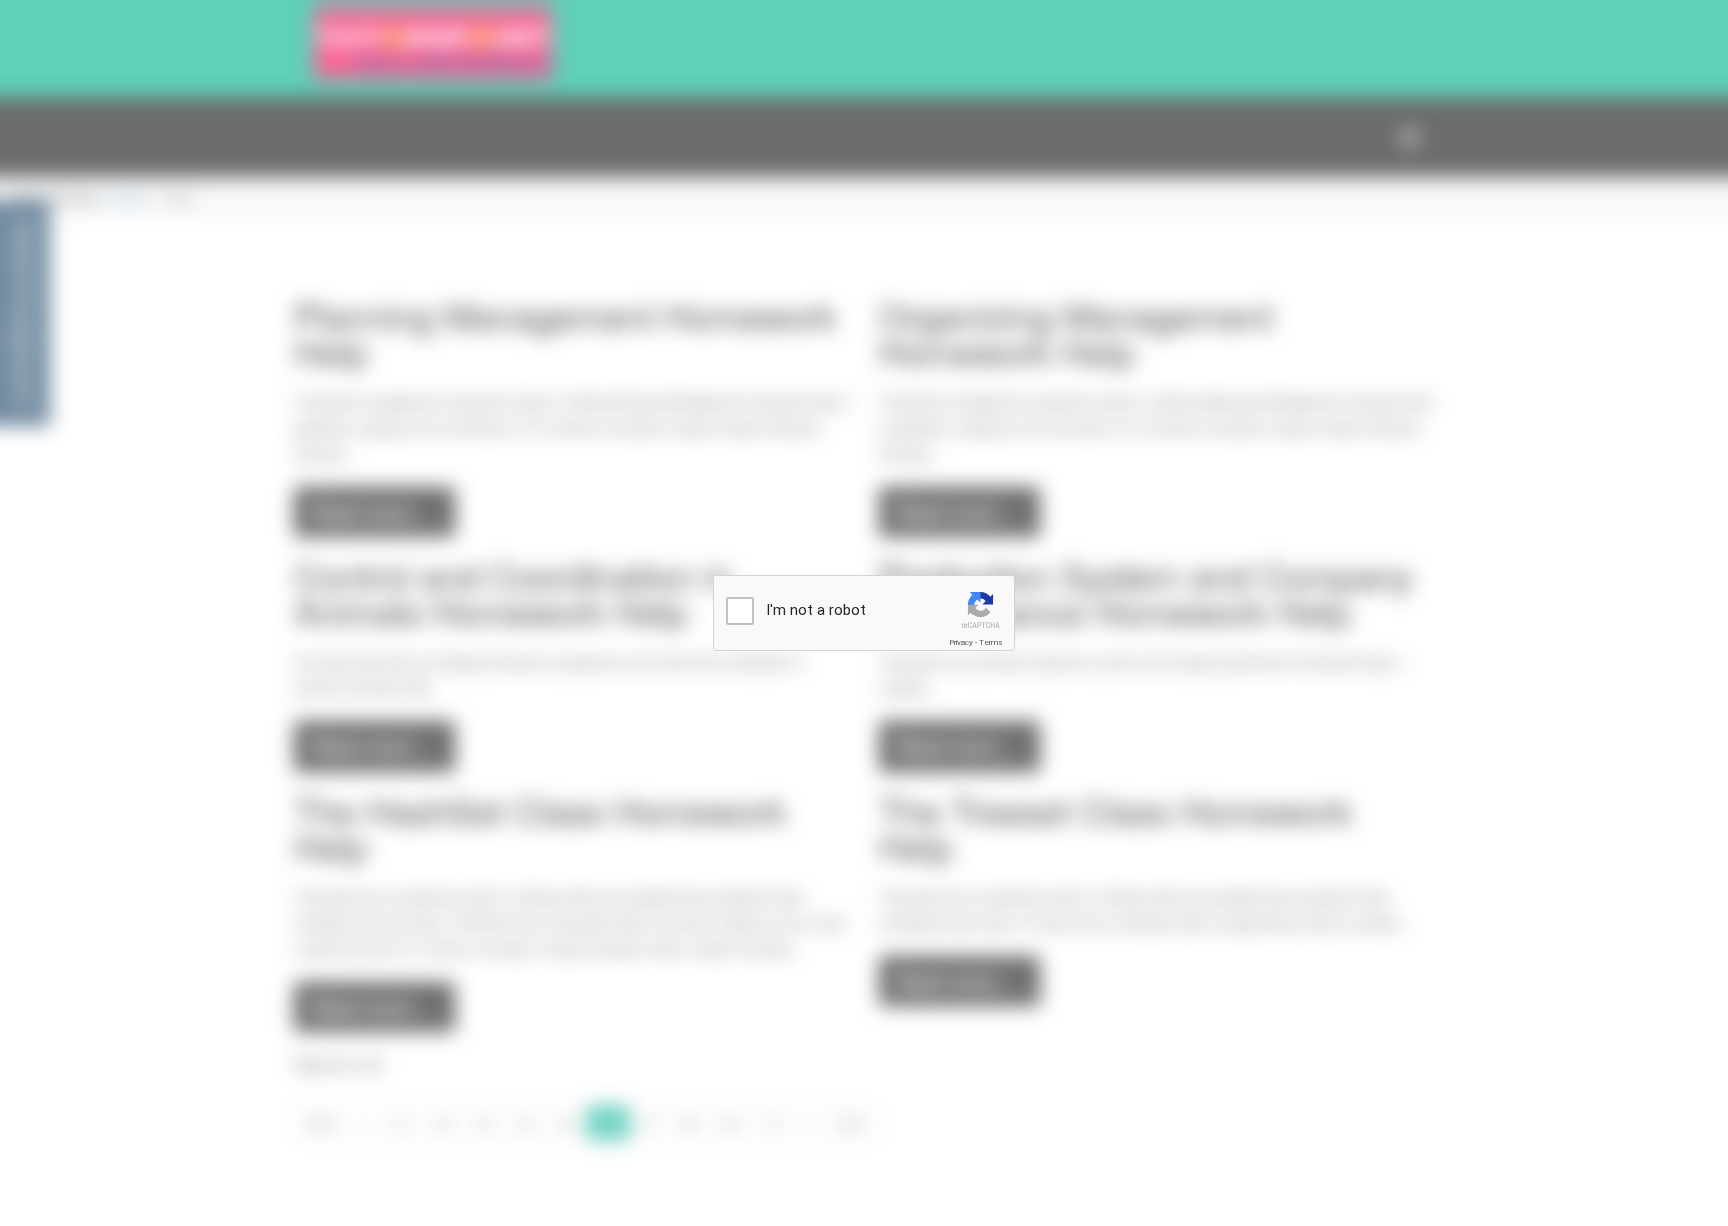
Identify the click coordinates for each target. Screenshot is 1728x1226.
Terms (991, 642)
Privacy (961, 642)
